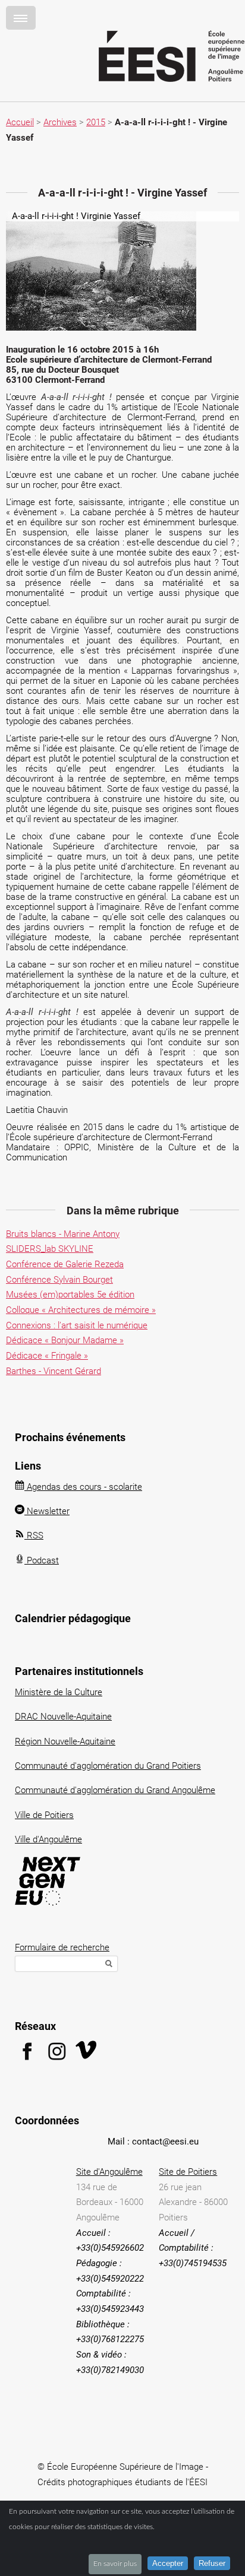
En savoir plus (115, 2564)
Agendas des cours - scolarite (83, 1487)
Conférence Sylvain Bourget (59, 1280)
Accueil (20, 122)
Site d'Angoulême (109, 2172)
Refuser (212, 2563)
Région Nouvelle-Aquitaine (65, 1741)
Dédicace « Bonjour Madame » (65, 1340)
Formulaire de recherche (62, 1947)
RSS (34, 1536)
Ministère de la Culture (59, 1692)
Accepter (168, 2563)
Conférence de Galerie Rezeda (65, 1264)
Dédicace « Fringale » (47, 1356)
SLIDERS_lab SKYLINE (50, 1249)
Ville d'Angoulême (48, 1839)
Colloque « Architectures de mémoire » (81, 1310)
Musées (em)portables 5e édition (70, 1295)
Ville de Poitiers (44, 1815)
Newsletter (47, 1511)
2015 (96, 122)
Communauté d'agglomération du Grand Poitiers (108, 1766)
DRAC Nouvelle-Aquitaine (63, 1717)
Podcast (42, 1560)
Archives (60, 122)
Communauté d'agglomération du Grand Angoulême (115, 1790)
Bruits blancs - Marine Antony (63, 1234)
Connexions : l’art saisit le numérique (77, 1325)
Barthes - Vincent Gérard (54, 1371)
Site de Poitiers (188, 2172)
